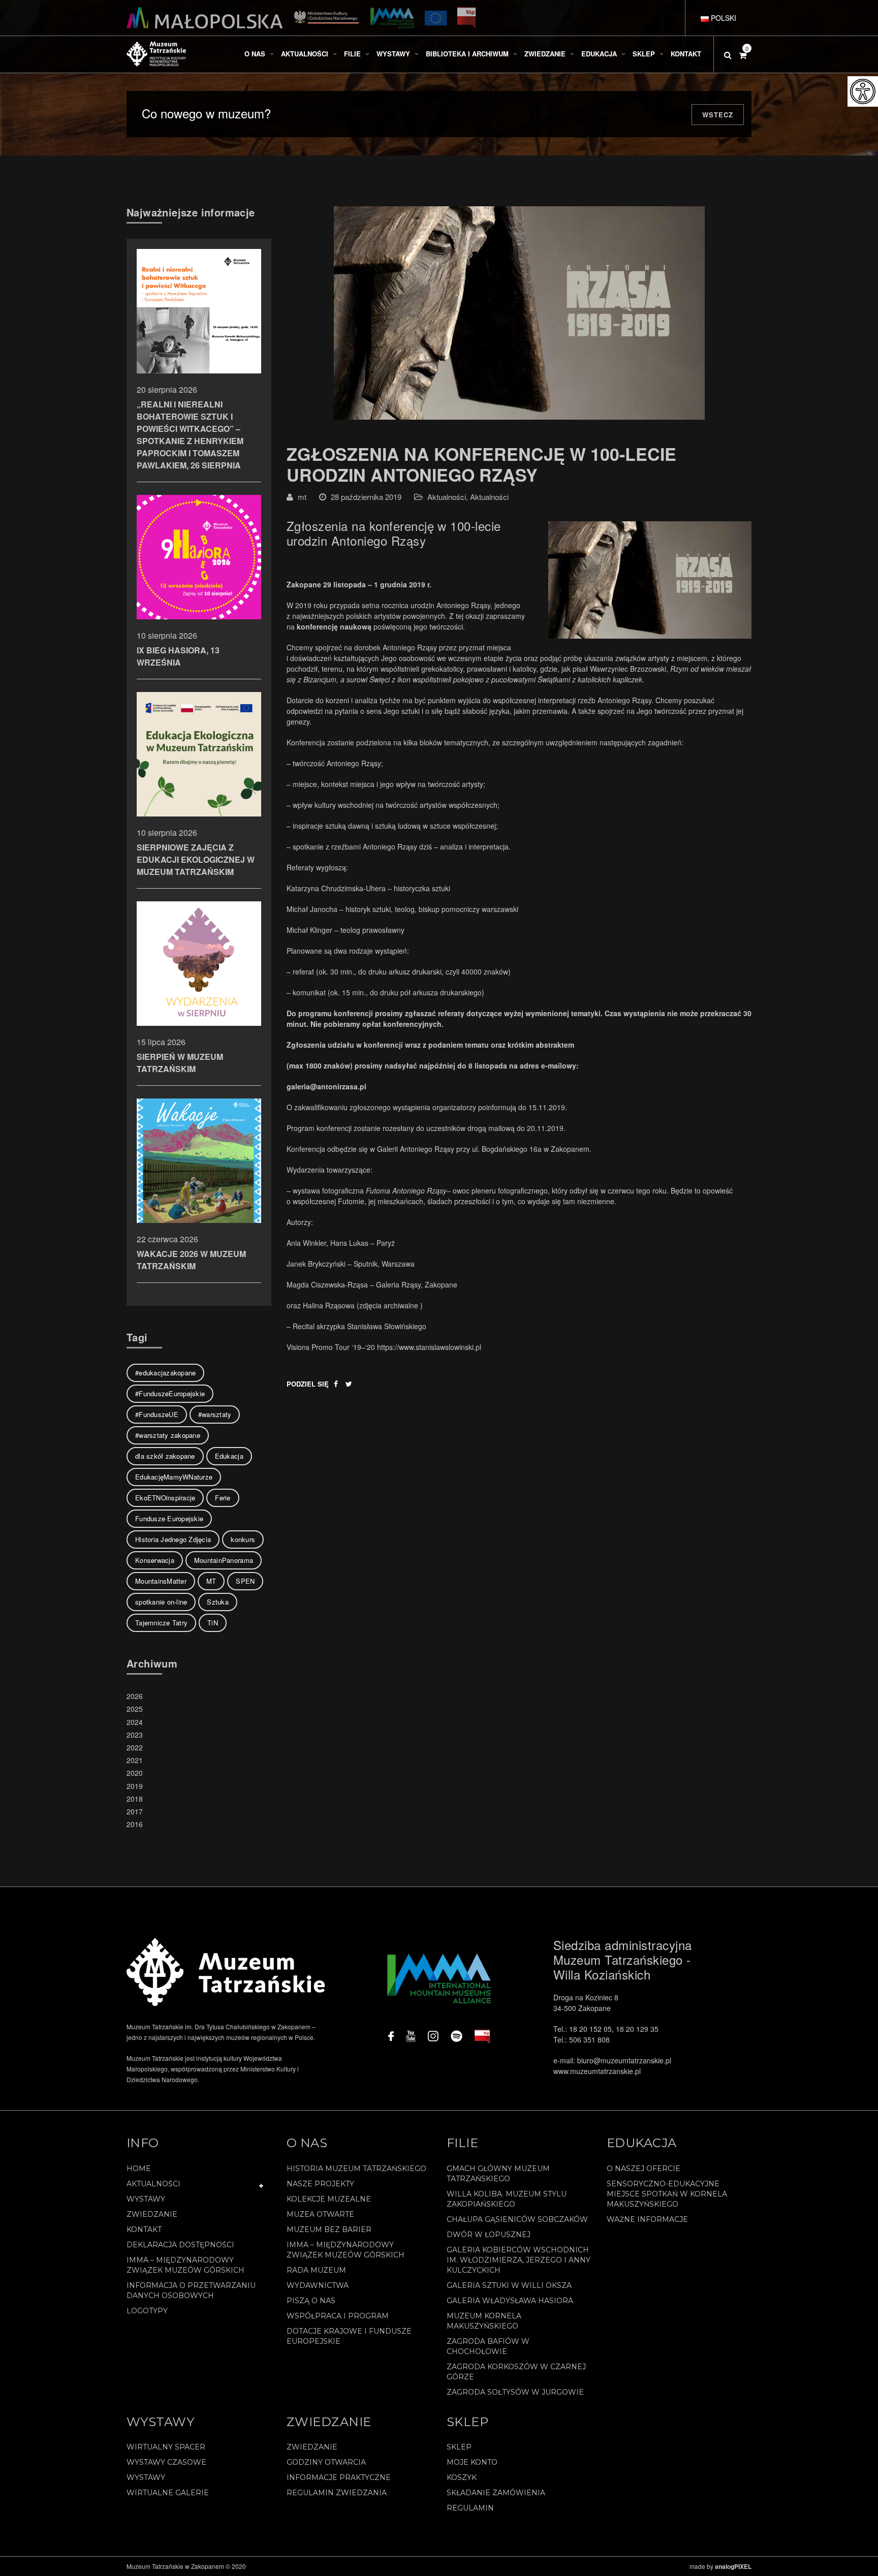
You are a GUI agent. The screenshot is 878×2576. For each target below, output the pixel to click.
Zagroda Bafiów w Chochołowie (488, 2346)
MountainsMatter (161, 1581)
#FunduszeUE (157, 1414)
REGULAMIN (470, 2508)
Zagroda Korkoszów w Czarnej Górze (516, 2372)
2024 (135, 1722)
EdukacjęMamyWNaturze (174, 1477)
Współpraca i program (338, 2316)
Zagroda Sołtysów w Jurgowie (515, 2392)
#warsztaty (215, 1414)
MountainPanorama (224, 1560)
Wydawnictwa (318, 2285)
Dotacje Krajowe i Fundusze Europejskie (349, 2336)
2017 (135, 1811)
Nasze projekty (320, 2184)
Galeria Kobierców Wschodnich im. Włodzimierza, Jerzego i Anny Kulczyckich (519, 2260)
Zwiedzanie (152, 2214)
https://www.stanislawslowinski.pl (429, 1347)
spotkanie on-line (161, 1602)
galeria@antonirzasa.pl (326, 1086)
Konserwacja (155, 1560)
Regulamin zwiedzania (337, 2493)
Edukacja (229, 1456)
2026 (135, 1696)
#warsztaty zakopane (168, 1435)
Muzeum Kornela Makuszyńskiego (484, 2321)
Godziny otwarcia (326, 2462)
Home (139, 2169)
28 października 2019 (366, 497)
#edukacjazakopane (165, 1373)
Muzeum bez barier (329, 2229)
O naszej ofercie (644, 2169)
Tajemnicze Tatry (161, 1623)
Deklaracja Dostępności (180, 2245)
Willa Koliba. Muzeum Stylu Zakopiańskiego (507, 2199)
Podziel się (308, 1384)
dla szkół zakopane (165, 1456)
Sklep (459, 2447)
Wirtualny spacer (166, 2447)
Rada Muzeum (316, 2270)
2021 (135, 1760)
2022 (135, 1747)
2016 (135, 1824)
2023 (135, 1735)
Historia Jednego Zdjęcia (173, 1539)
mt (302, 497)
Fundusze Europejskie (169, 1518)
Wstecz (718, 115)
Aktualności (447, 497)
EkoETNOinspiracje (165, 1498)
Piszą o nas (311, 2301)
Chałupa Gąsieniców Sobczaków (517, 2219)
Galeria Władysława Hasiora (510, 2301)
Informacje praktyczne (339, 2477)
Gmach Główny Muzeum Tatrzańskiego (498, 2174)
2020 (135, 1773)
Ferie (223, 1498)
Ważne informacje (647, 2219)
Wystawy (146, 2199)
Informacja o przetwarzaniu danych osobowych (191, 2290)
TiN (213, 1623)
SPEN (245, 1581)
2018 (135, 1799)
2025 (135, 1709)
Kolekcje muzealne (329, 2199)
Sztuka (218, 1602)
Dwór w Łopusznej (489, 2235)
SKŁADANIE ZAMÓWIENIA (496, 2493)
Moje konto (472, 2462)
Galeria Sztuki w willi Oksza (509, 2285)
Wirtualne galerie (168, 2493)
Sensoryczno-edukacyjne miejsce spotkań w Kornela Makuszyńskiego (667, 2194)
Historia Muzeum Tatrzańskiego (356, 2169)
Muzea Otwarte (320, 2214)
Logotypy (147, 2311)
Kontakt (144, 2229)
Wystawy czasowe (166, 2462)
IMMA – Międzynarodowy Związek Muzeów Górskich (185, 2265)
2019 (135, 1786)
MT (211, 1581)
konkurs (243, 1539)
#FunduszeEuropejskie (170, 1393)
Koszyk (462, 2477)
